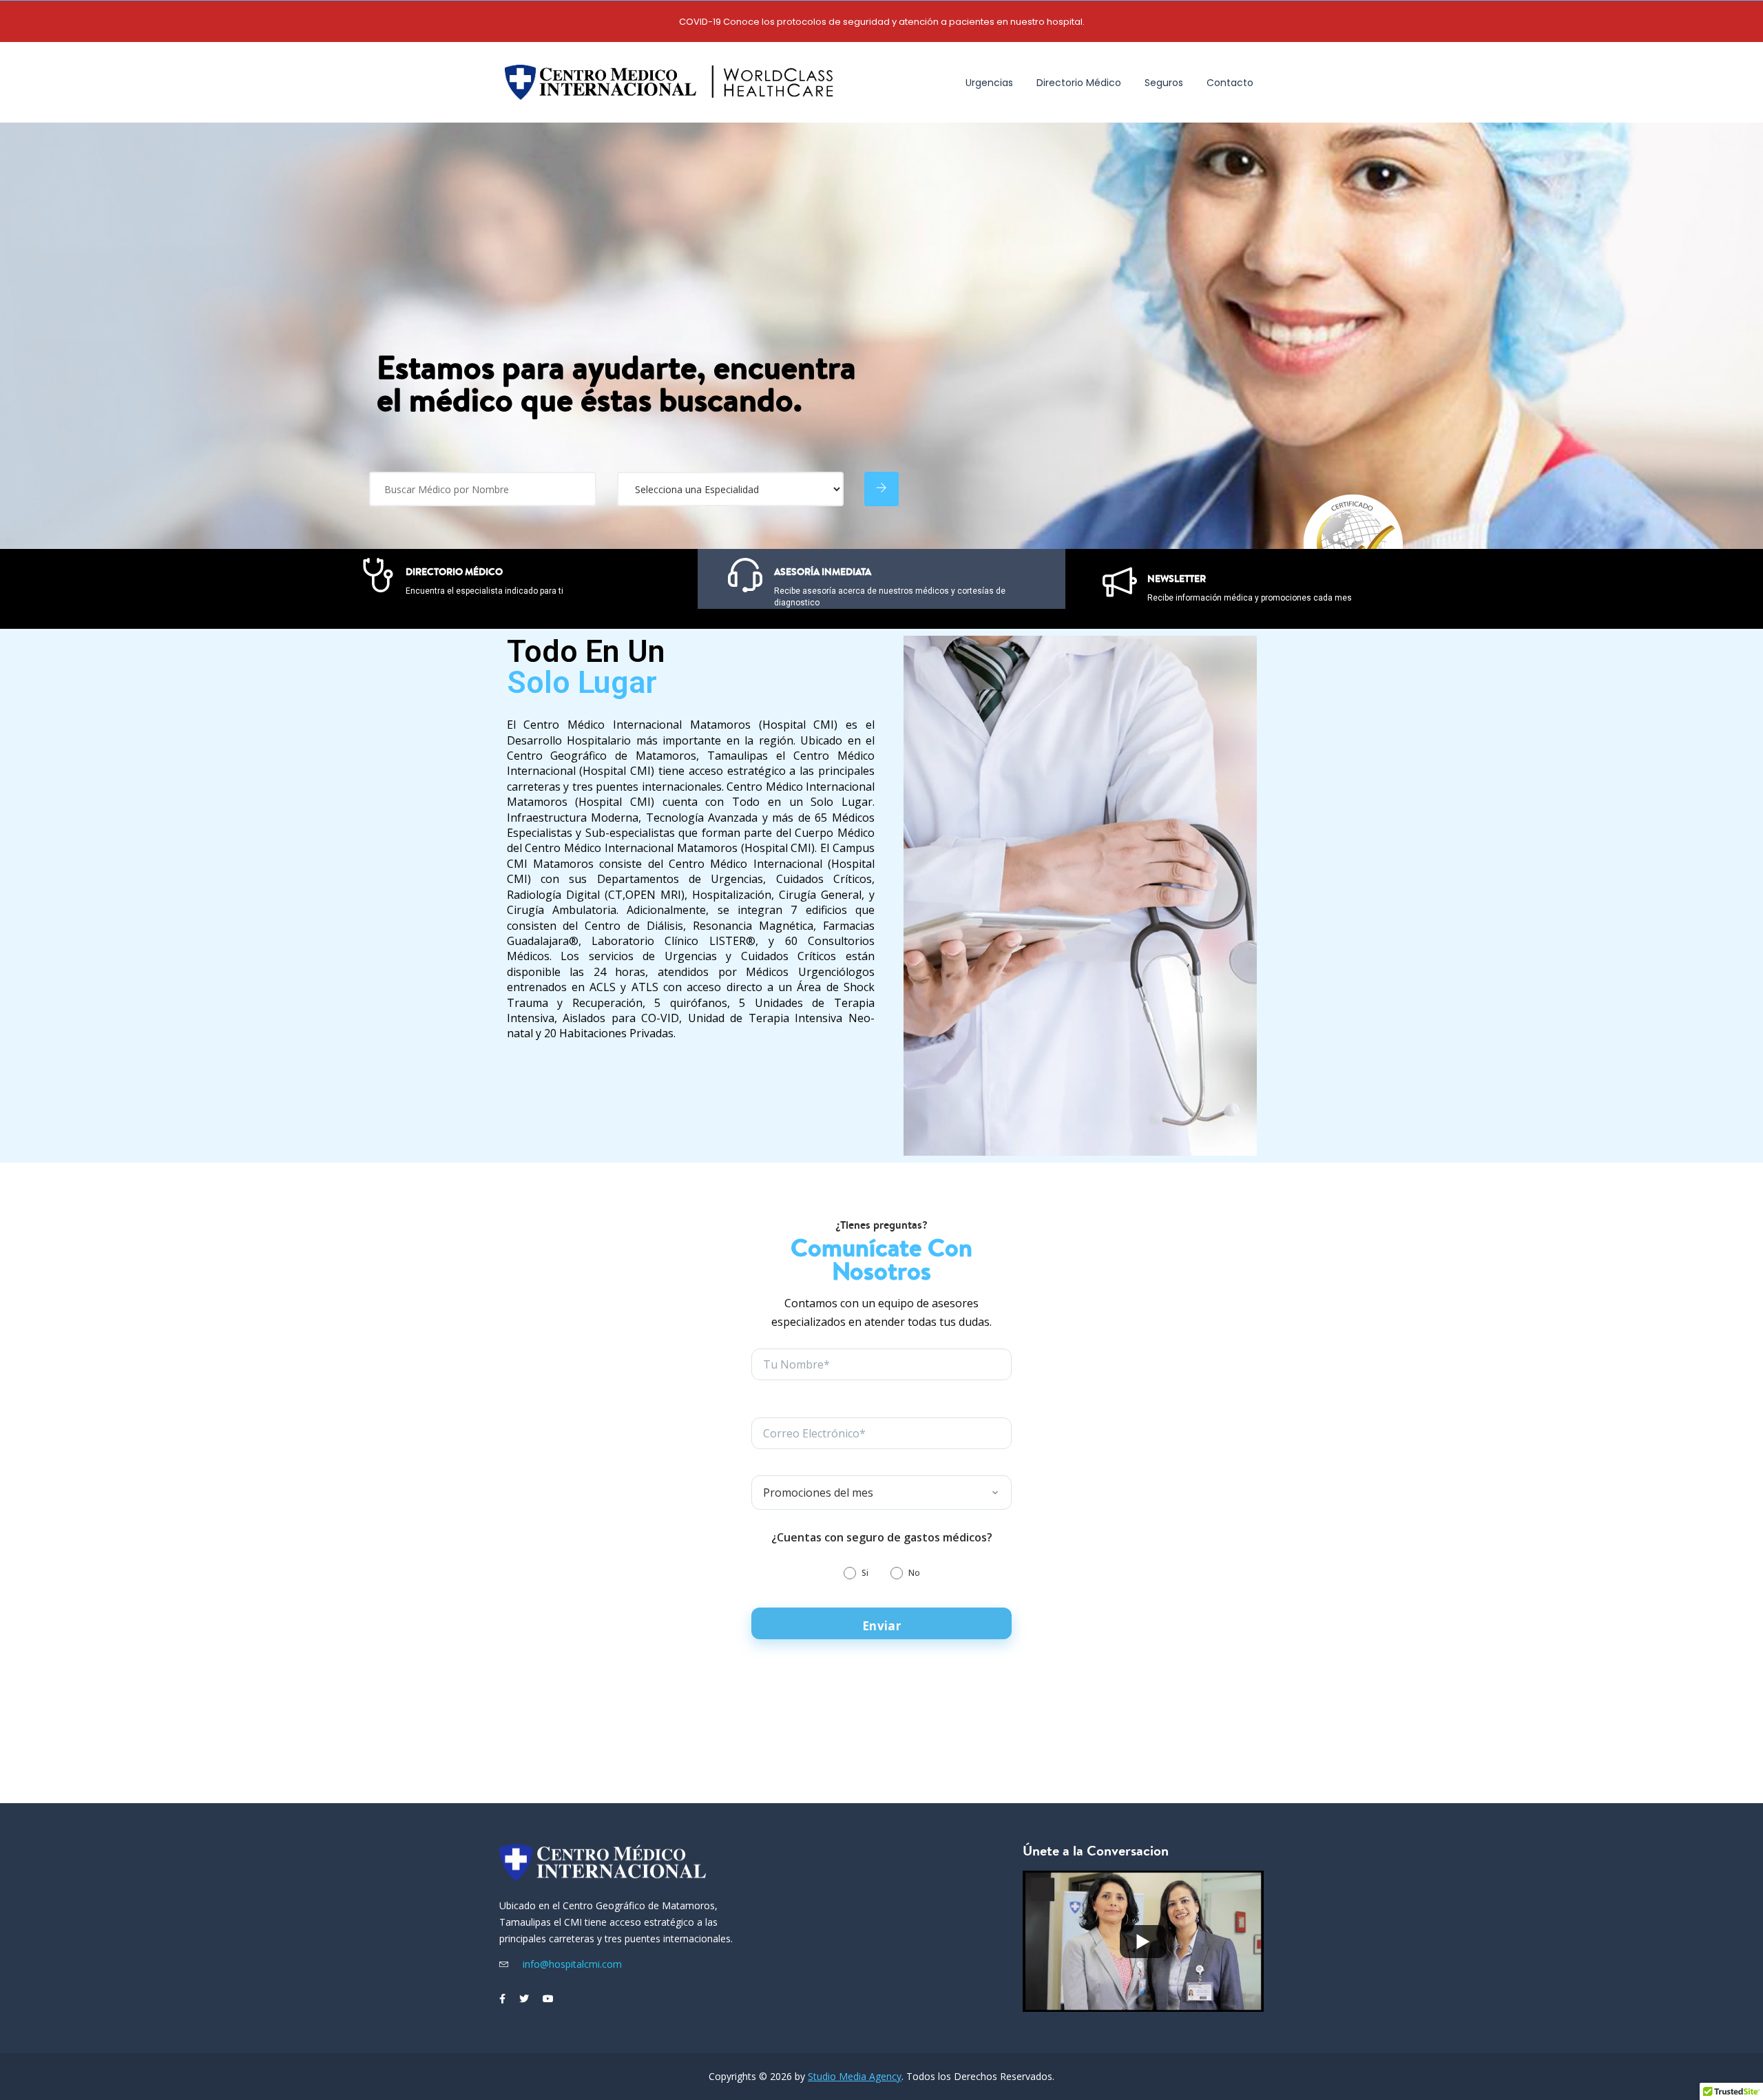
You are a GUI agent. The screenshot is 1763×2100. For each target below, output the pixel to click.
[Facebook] (502, 1999)
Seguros (1164, 83)
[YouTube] (548, 1999)
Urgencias (989, 83)
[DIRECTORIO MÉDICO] (378, 575)
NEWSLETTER (1177, 579)
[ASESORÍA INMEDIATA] (745, 575)
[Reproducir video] (1143, 1941)
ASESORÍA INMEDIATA (823, 572)
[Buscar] (881, 489)
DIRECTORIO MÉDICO (454, 572)
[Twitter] (524, 1999)
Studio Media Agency (855, 2076)
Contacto (1230, 83)
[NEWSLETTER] (1120, 582)
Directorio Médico (1079, 83)
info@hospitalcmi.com (571, 1964)
